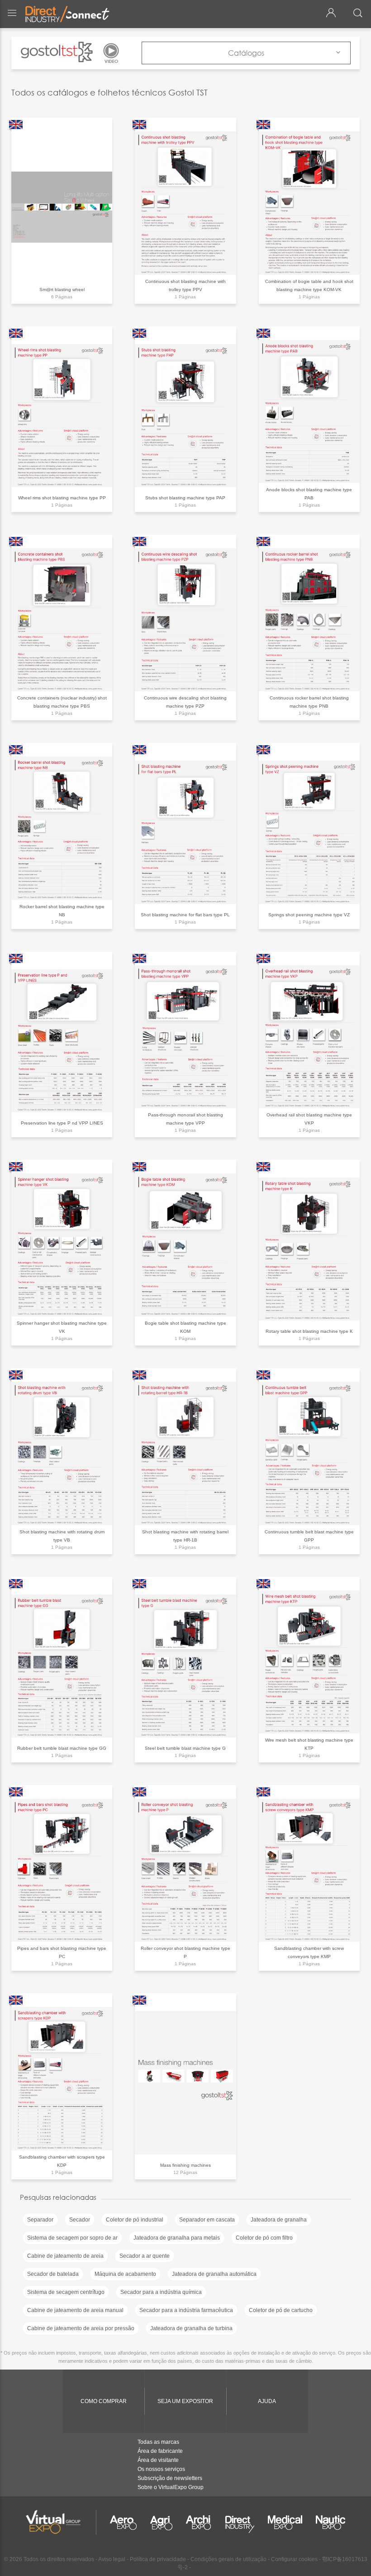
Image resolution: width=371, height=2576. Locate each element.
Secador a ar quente (145, 2256)
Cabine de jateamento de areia (65, 2256)
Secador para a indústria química (161, 2292)
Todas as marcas (158, 2442)
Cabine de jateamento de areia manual (75, 2310)
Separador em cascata (207, 2220)
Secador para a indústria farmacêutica (186, 2310)
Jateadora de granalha (279, 2220)
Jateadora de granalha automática (214, 2274)
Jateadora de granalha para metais (177, 2238)
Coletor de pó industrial (135, 2220)
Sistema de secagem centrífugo (66, 2292)
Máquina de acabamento (125, 2274)
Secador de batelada (53, 2274)
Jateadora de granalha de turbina (191, 2328)
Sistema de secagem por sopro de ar (72, 2238)
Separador (40, 2220)
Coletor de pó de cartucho (281, 2310)
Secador (80, 2220)
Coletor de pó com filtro (264, 2238)
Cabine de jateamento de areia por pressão (81, 2328)
